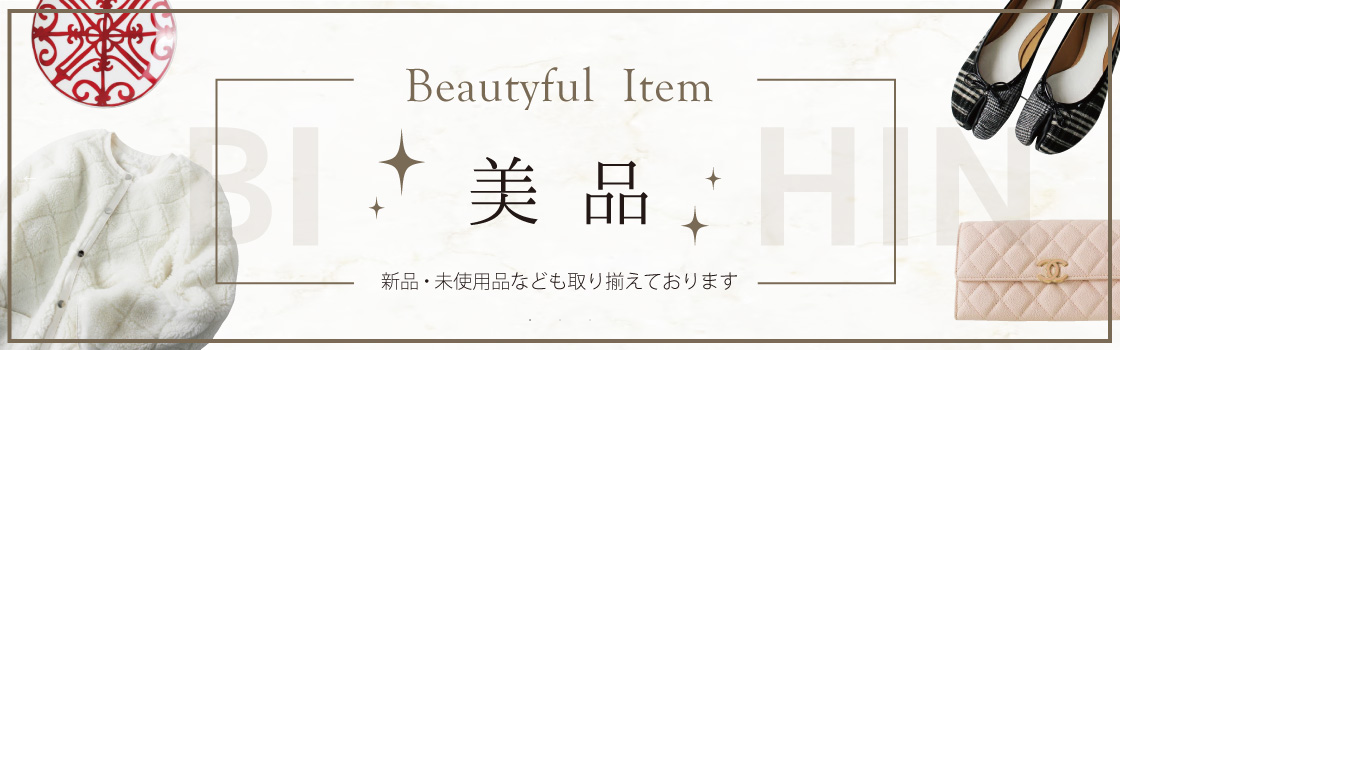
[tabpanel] (560, 175)
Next (1090, 175)
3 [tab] (590, 320)
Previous (30, 175)
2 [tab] (560, 320)
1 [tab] (530, 320)
